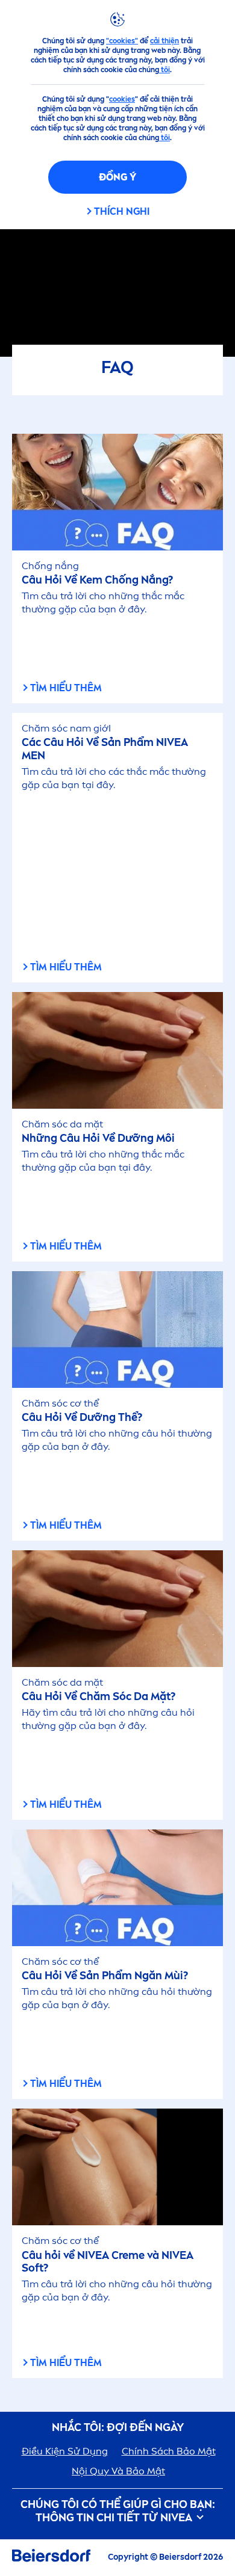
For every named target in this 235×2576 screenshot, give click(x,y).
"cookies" (122, 41)
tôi (164, 70)
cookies (122, 99)
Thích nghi (122, 211)
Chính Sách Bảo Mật (169, 2451)
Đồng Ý (117, 177)
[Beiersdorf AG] (51, 2558)
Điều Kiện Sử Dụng (65, 2451)
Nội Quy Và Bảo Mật (118, 2471)
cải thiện (164, 41)
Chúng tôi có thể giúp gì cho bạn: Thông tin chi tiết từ (118, 2511)
